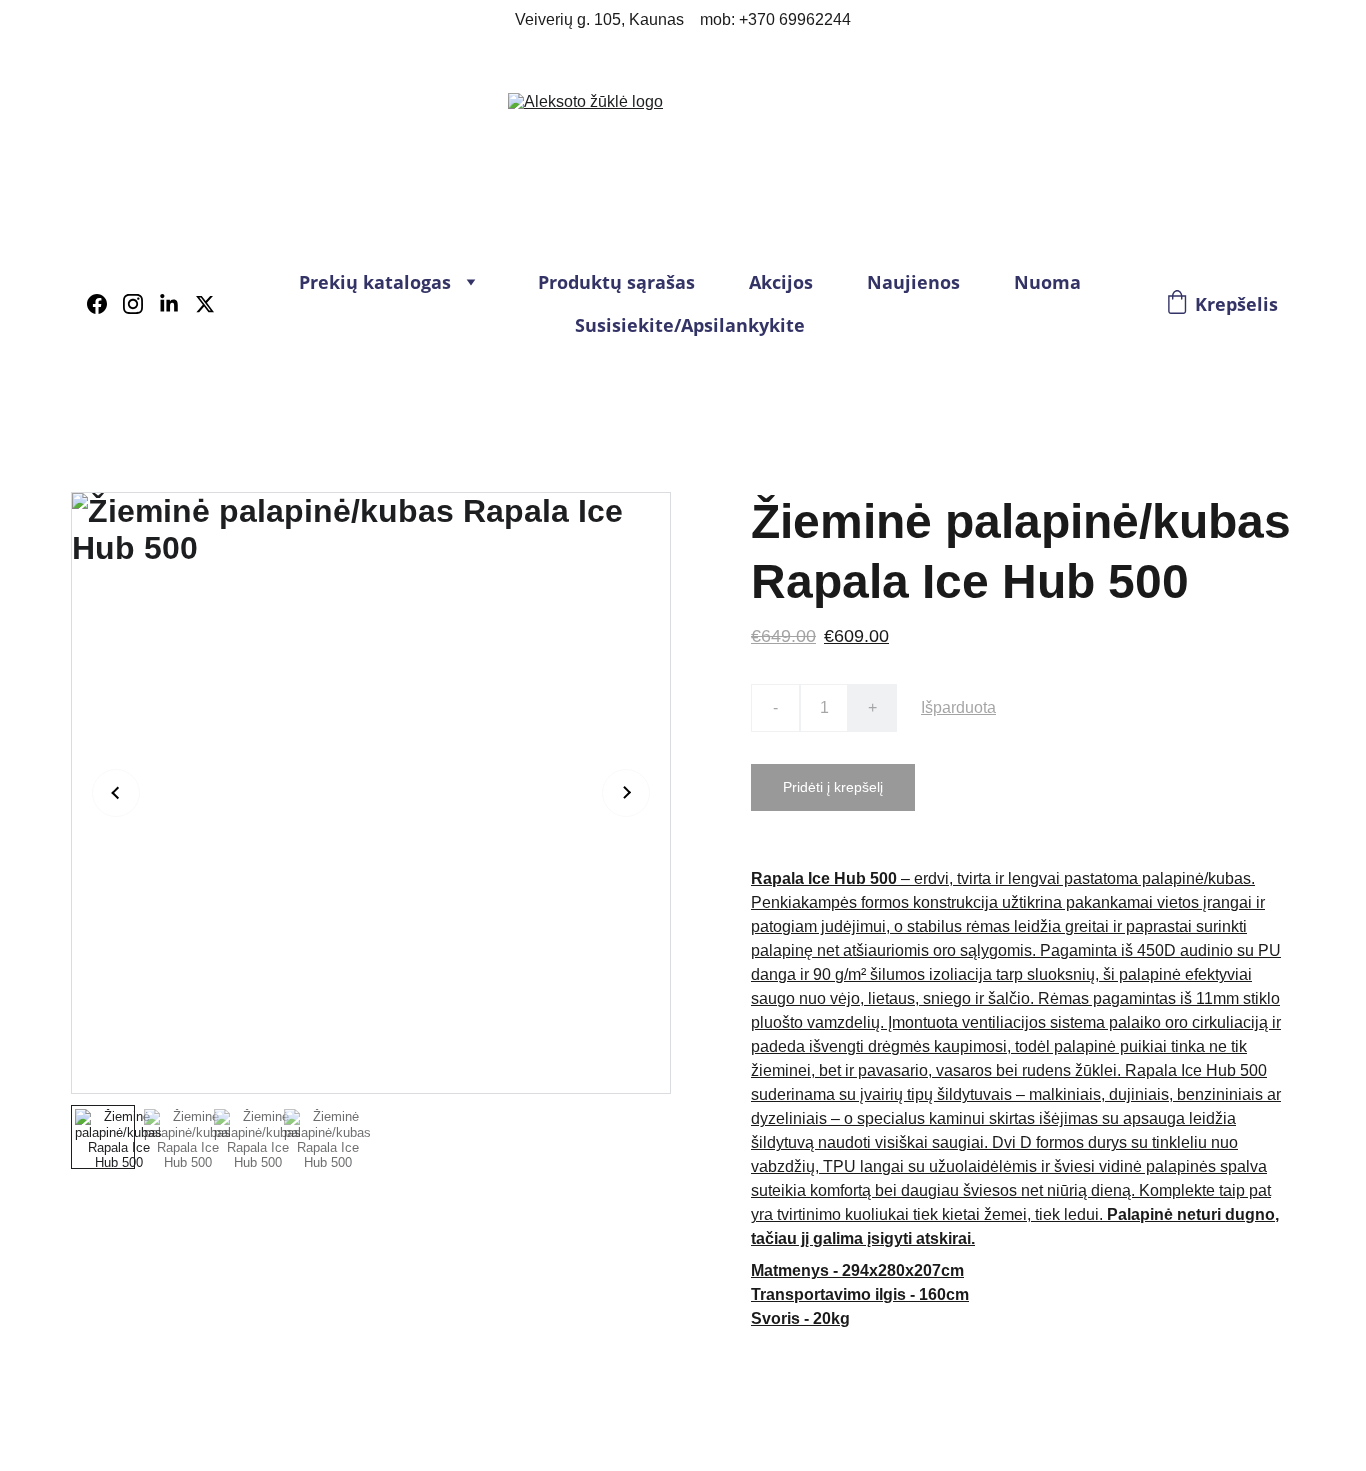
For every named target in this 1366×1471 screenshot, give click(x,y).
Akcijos (781, 282)
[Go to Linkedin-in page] (177, 304)
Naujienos (913, 282)
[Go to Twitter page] (205, 304)
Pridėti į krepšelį (833, 787)
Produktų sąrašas (616, 282)
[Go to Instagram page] (141, 304)
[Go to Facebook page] (105, 304)
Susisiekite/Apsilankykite (690, 325)
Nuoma (1047, 282)
